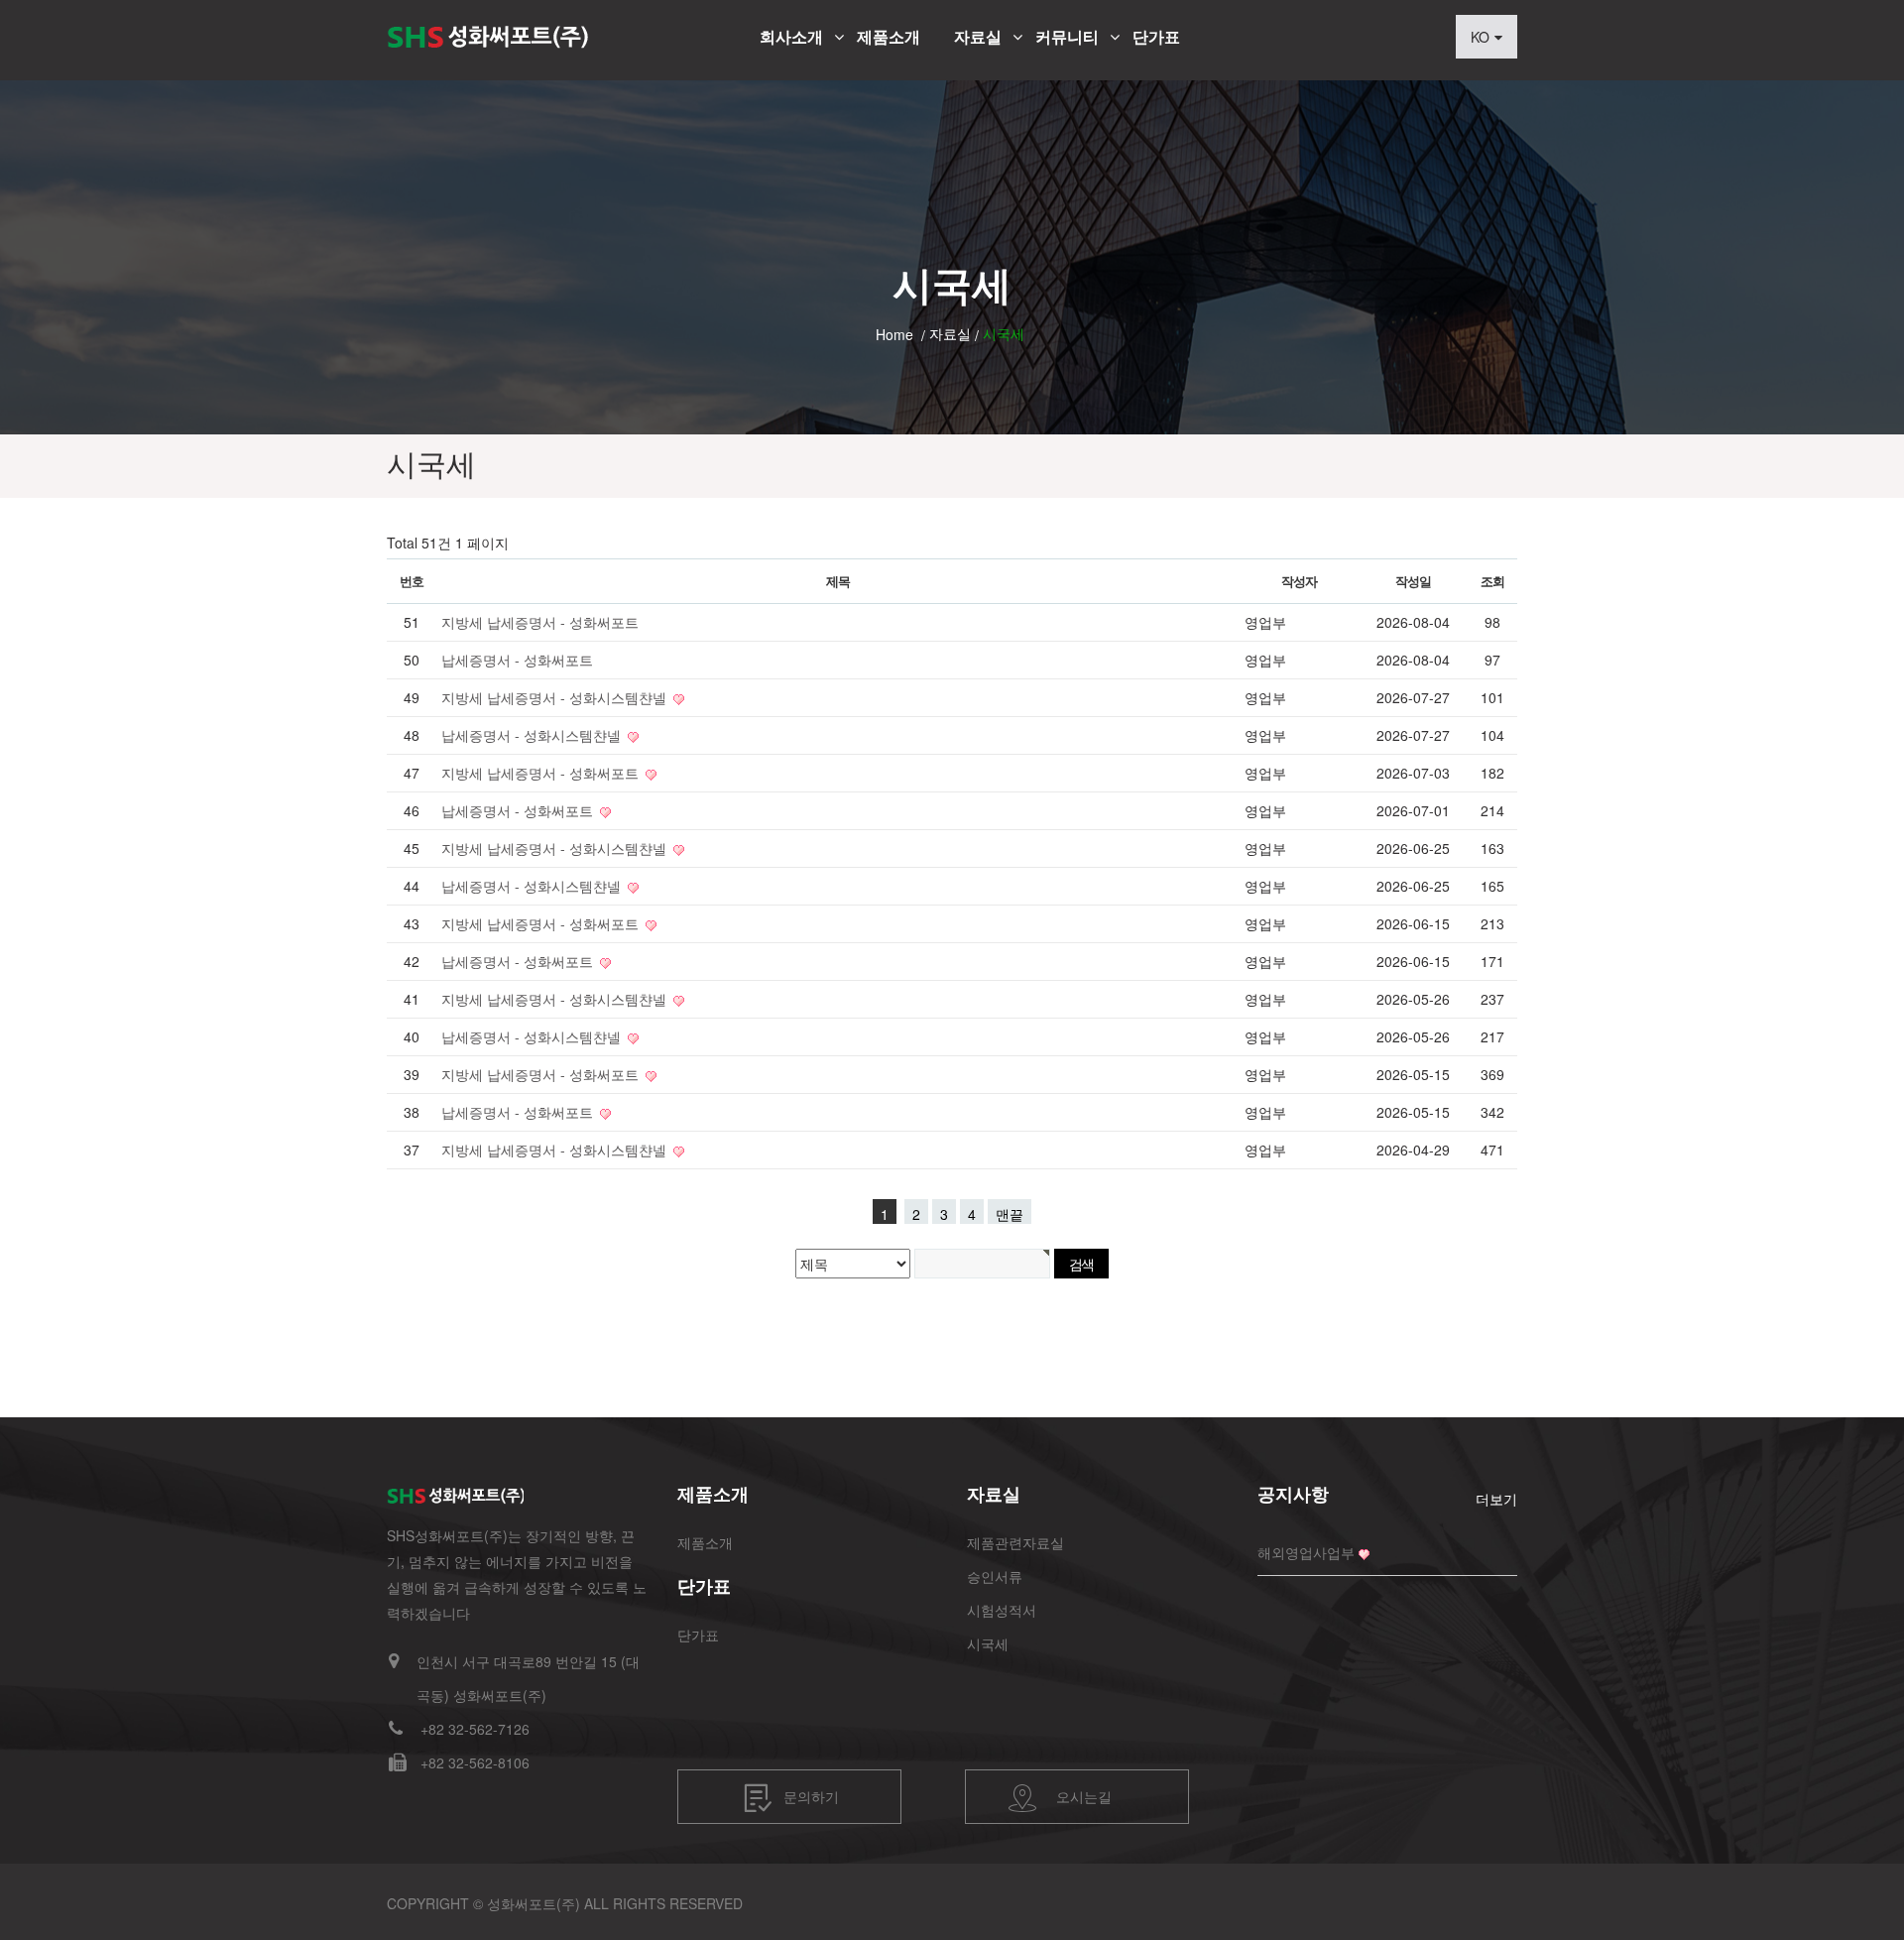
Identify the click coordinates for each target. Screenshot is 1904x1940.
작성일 (1413, 581)
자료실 (978, 37)
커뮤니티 (1067, 37)
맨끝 (1010, 1214)
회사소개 (791, 37)
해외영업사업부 (1306, 1552)
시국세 (988, 1643)
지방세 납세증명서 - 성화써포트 (540, 622)
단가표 (1156, 37)
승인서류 (995, 1576)
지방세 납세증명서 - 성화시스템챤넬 (556, 697)
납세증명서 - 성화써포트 (517, 660)
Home (894, 334)
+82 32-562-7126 (475, 1729)
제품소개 (889, 37)
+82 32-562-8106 (475, 1762)
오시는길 (1084, 1795)
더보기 (1496, 1499)
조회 (1492, 581)
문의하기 (811, 1795)
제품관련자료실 (1015, 1542)
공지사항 (1293, 1494)
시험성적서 (1002, 1610)
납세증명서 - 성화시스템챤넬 (533, 735)
